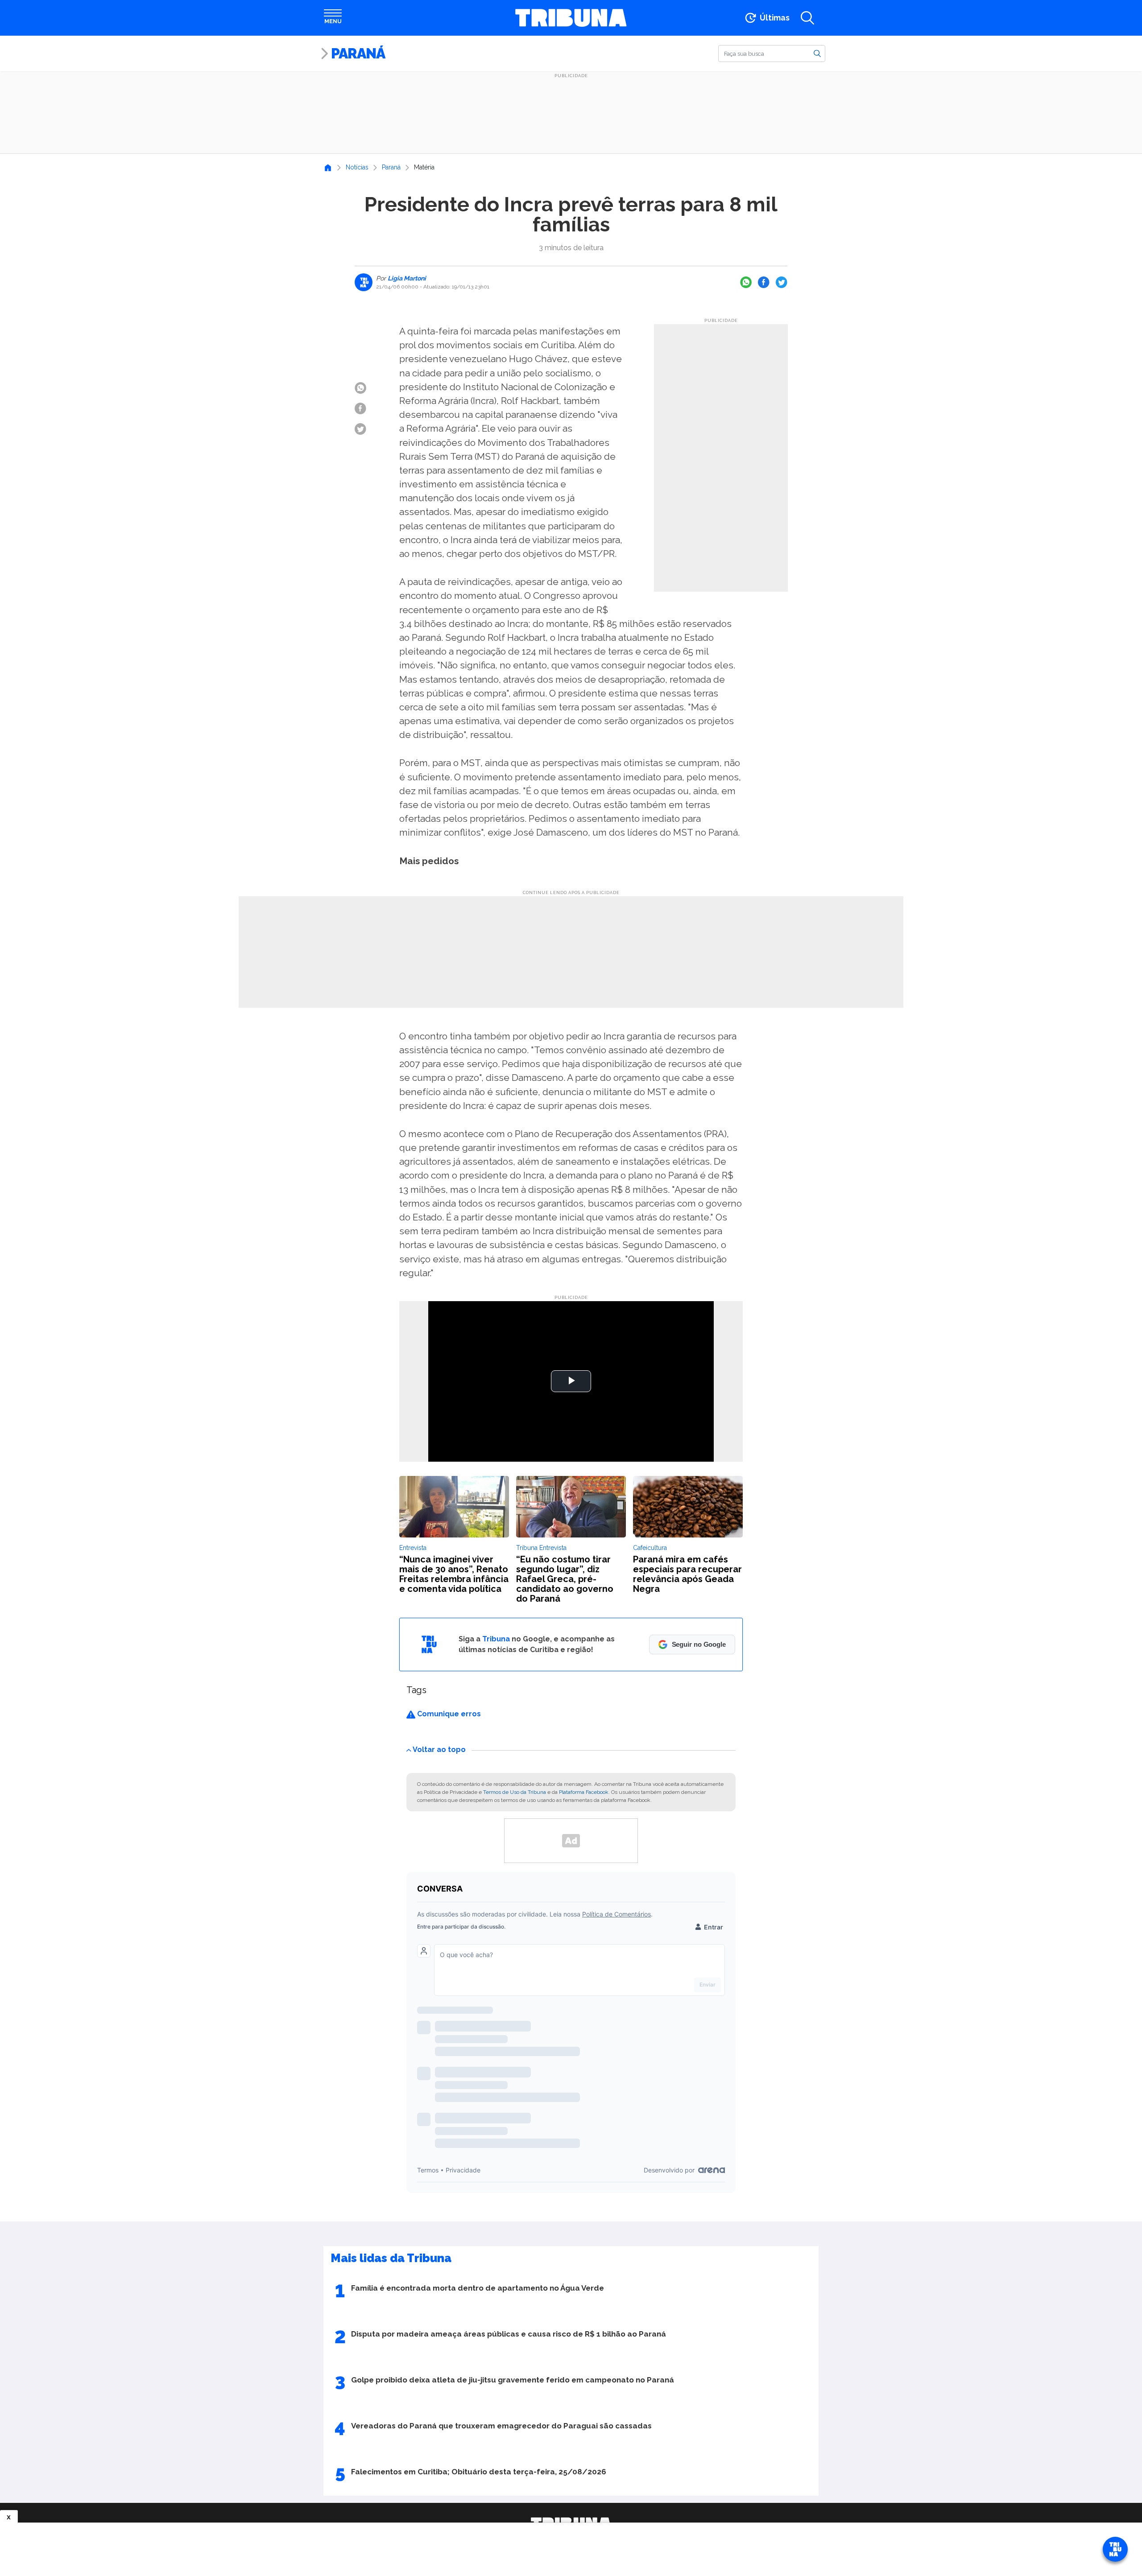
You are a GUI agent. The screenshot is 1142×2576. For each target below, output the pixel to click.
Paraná (358, 53)
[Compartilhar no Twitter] (782, 282)
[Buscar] (817, 53)
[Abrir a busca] (807, 18)
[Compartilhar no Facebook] (764, 282)
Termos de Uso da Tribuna (515, 1792)
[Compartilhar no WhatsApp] (746, 282)
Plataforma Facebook (584, 1792)
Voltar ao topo (439, 1750)
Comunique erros (448, 1714)
